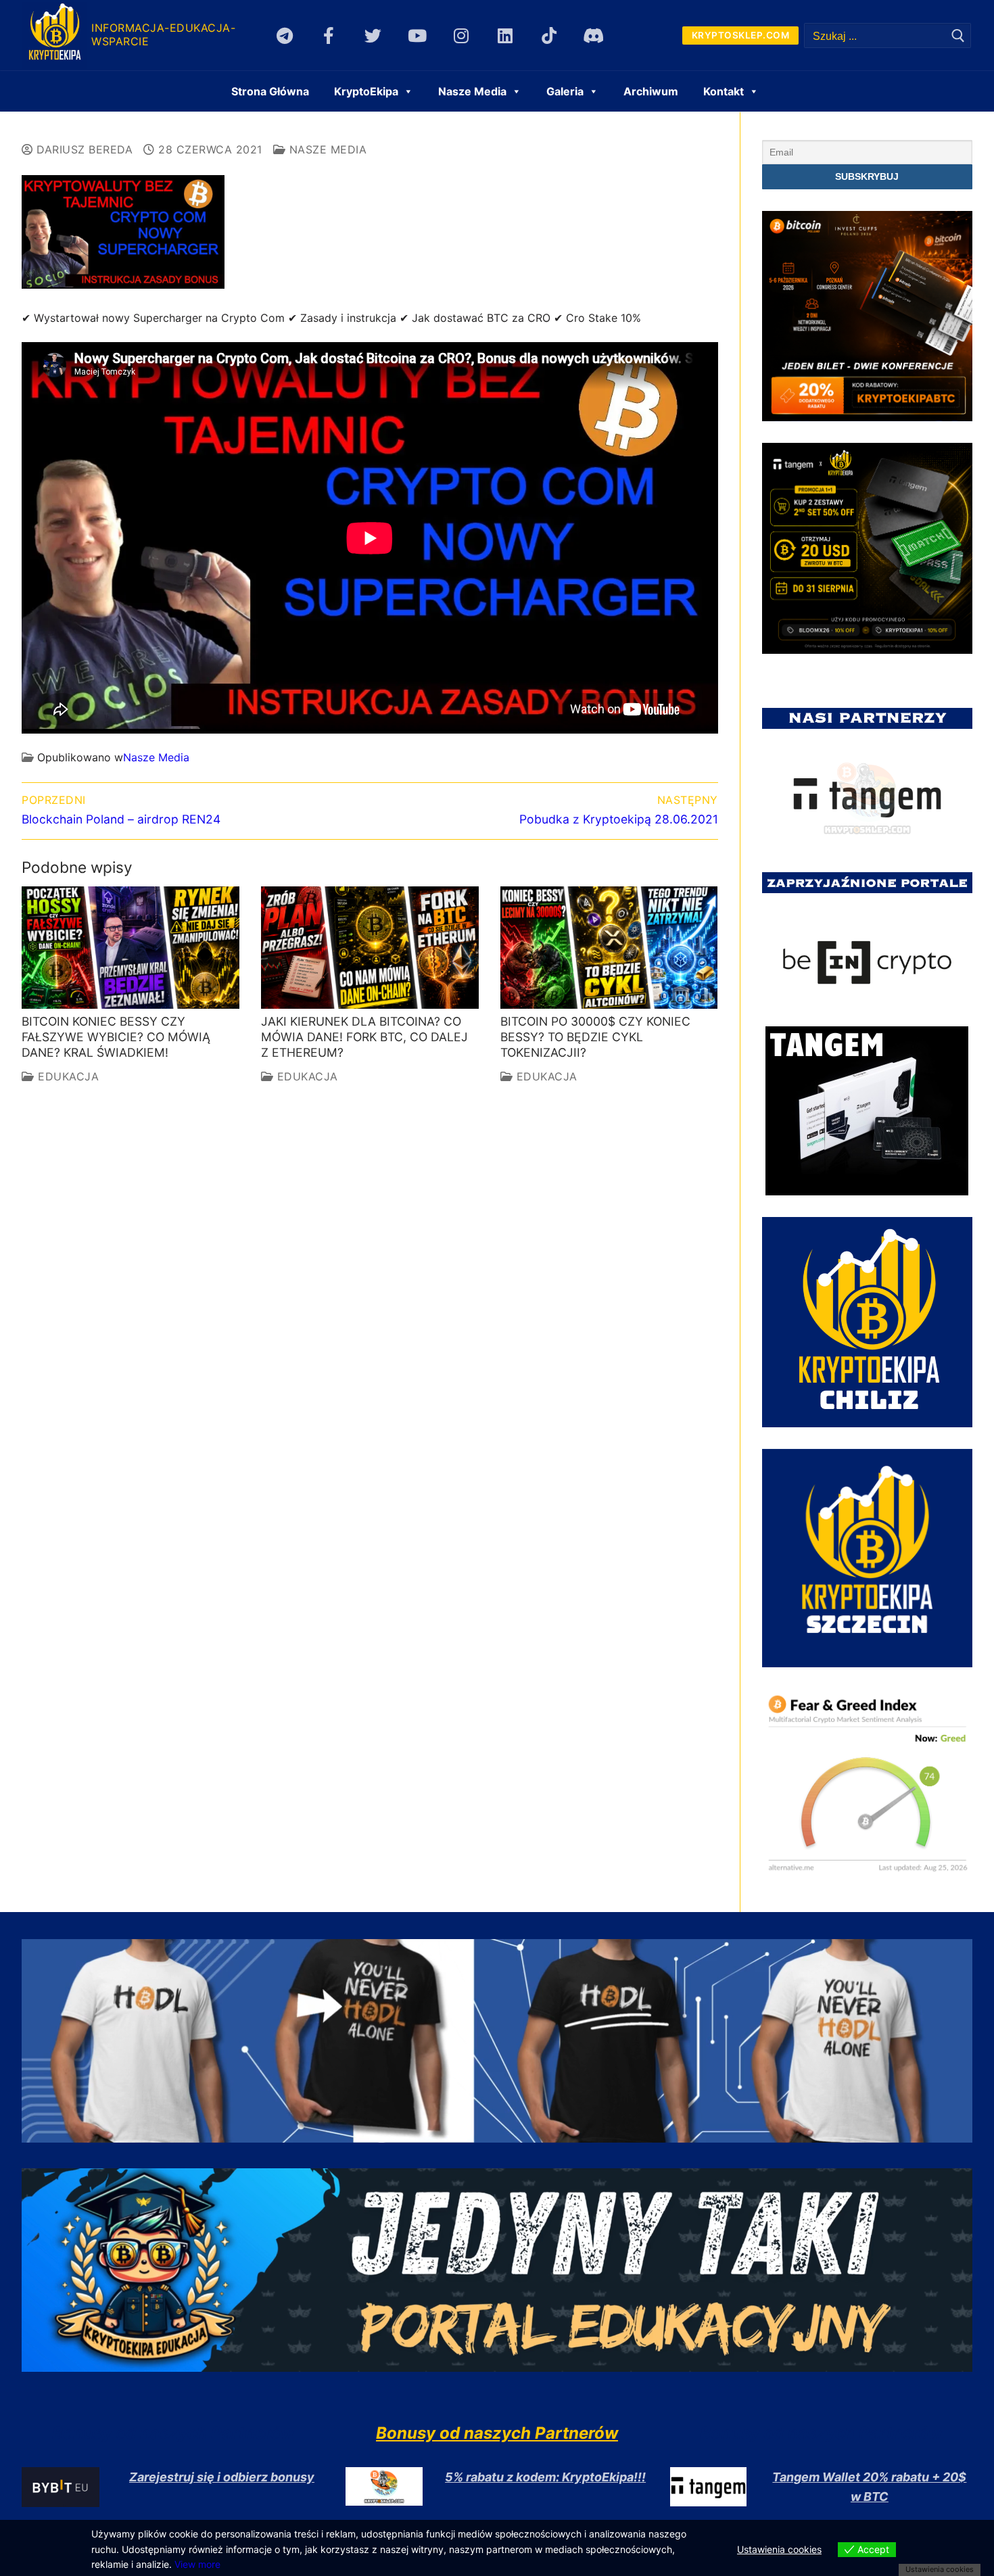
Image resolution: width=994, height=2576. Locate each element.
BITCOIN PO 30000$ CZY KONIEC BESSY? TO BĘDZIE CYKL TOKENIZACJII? (595, 1037)
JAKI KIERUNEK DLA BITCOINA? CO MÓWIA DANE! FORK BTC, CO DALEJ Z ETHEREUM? (364, 1037)
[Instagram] (461, 35)
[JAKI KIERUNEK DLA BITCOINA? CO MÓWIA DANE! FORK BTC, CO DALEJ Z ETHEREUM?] (370, 948)
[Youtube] (417, 35)
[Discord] (593, 35)
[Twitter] (373, 35)
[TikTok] (549, 35)
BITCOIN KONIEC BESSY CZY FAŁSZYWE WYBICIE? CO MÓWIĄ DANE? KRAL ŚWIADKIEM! (116, 1037)
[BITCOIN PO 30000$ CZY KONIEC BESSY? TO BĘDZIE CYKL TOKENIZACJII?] (609, 948)
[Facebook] (329, 35)
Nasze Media (326, 149)
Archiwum (651, 91)
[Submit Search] (958, 35)
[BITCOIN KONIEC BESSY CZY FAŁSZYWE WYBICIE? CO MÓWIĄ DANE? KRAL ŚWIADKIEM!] (131, 948)
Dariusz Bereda (83, 149)
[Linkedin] (505, 35)
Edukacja (67, 1076)
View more (197, 2564)
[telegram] (285, 35)
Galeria (565, 91)
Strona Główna (270, 91)
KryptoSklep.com (741, 35)
